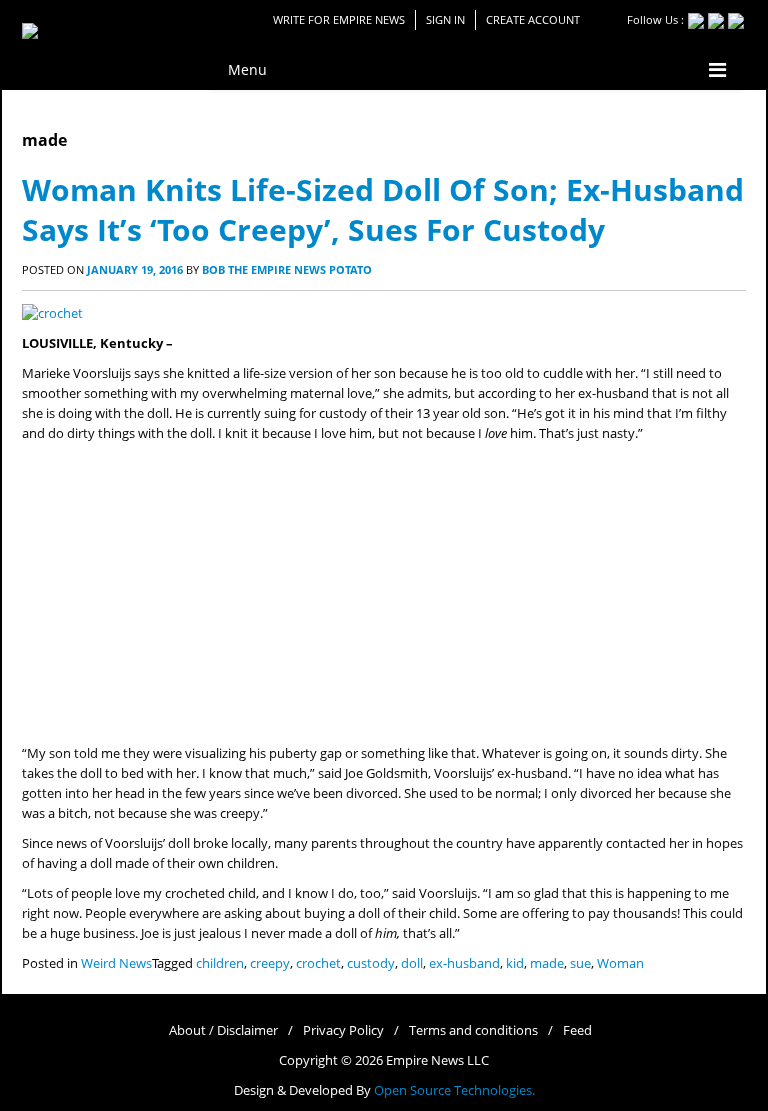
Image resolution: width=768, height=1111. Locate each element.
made (547, 963)
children (220, 963)
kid (515, 963)
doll (412, 963)
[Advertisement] (384, 594)
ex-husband (464, 963)
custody (371, 963)
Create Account (533, 19)
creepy (270, 963)
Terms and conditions (473, 1030)
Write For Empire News (339, 19)
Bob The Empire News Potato (287, 269)
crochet (318, 963)
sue (580, 963)
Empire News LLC (437, 1060)
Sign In (445, 19)
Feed (577, 1030)
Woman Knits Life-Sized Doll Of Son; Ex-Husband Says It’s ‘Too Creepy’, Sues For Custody (383, 209)
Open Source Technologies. (454, 1090)
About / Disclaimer (223, 1030)
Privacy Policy (343, 1030)
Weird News (116, 963)
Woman (620, 963)
